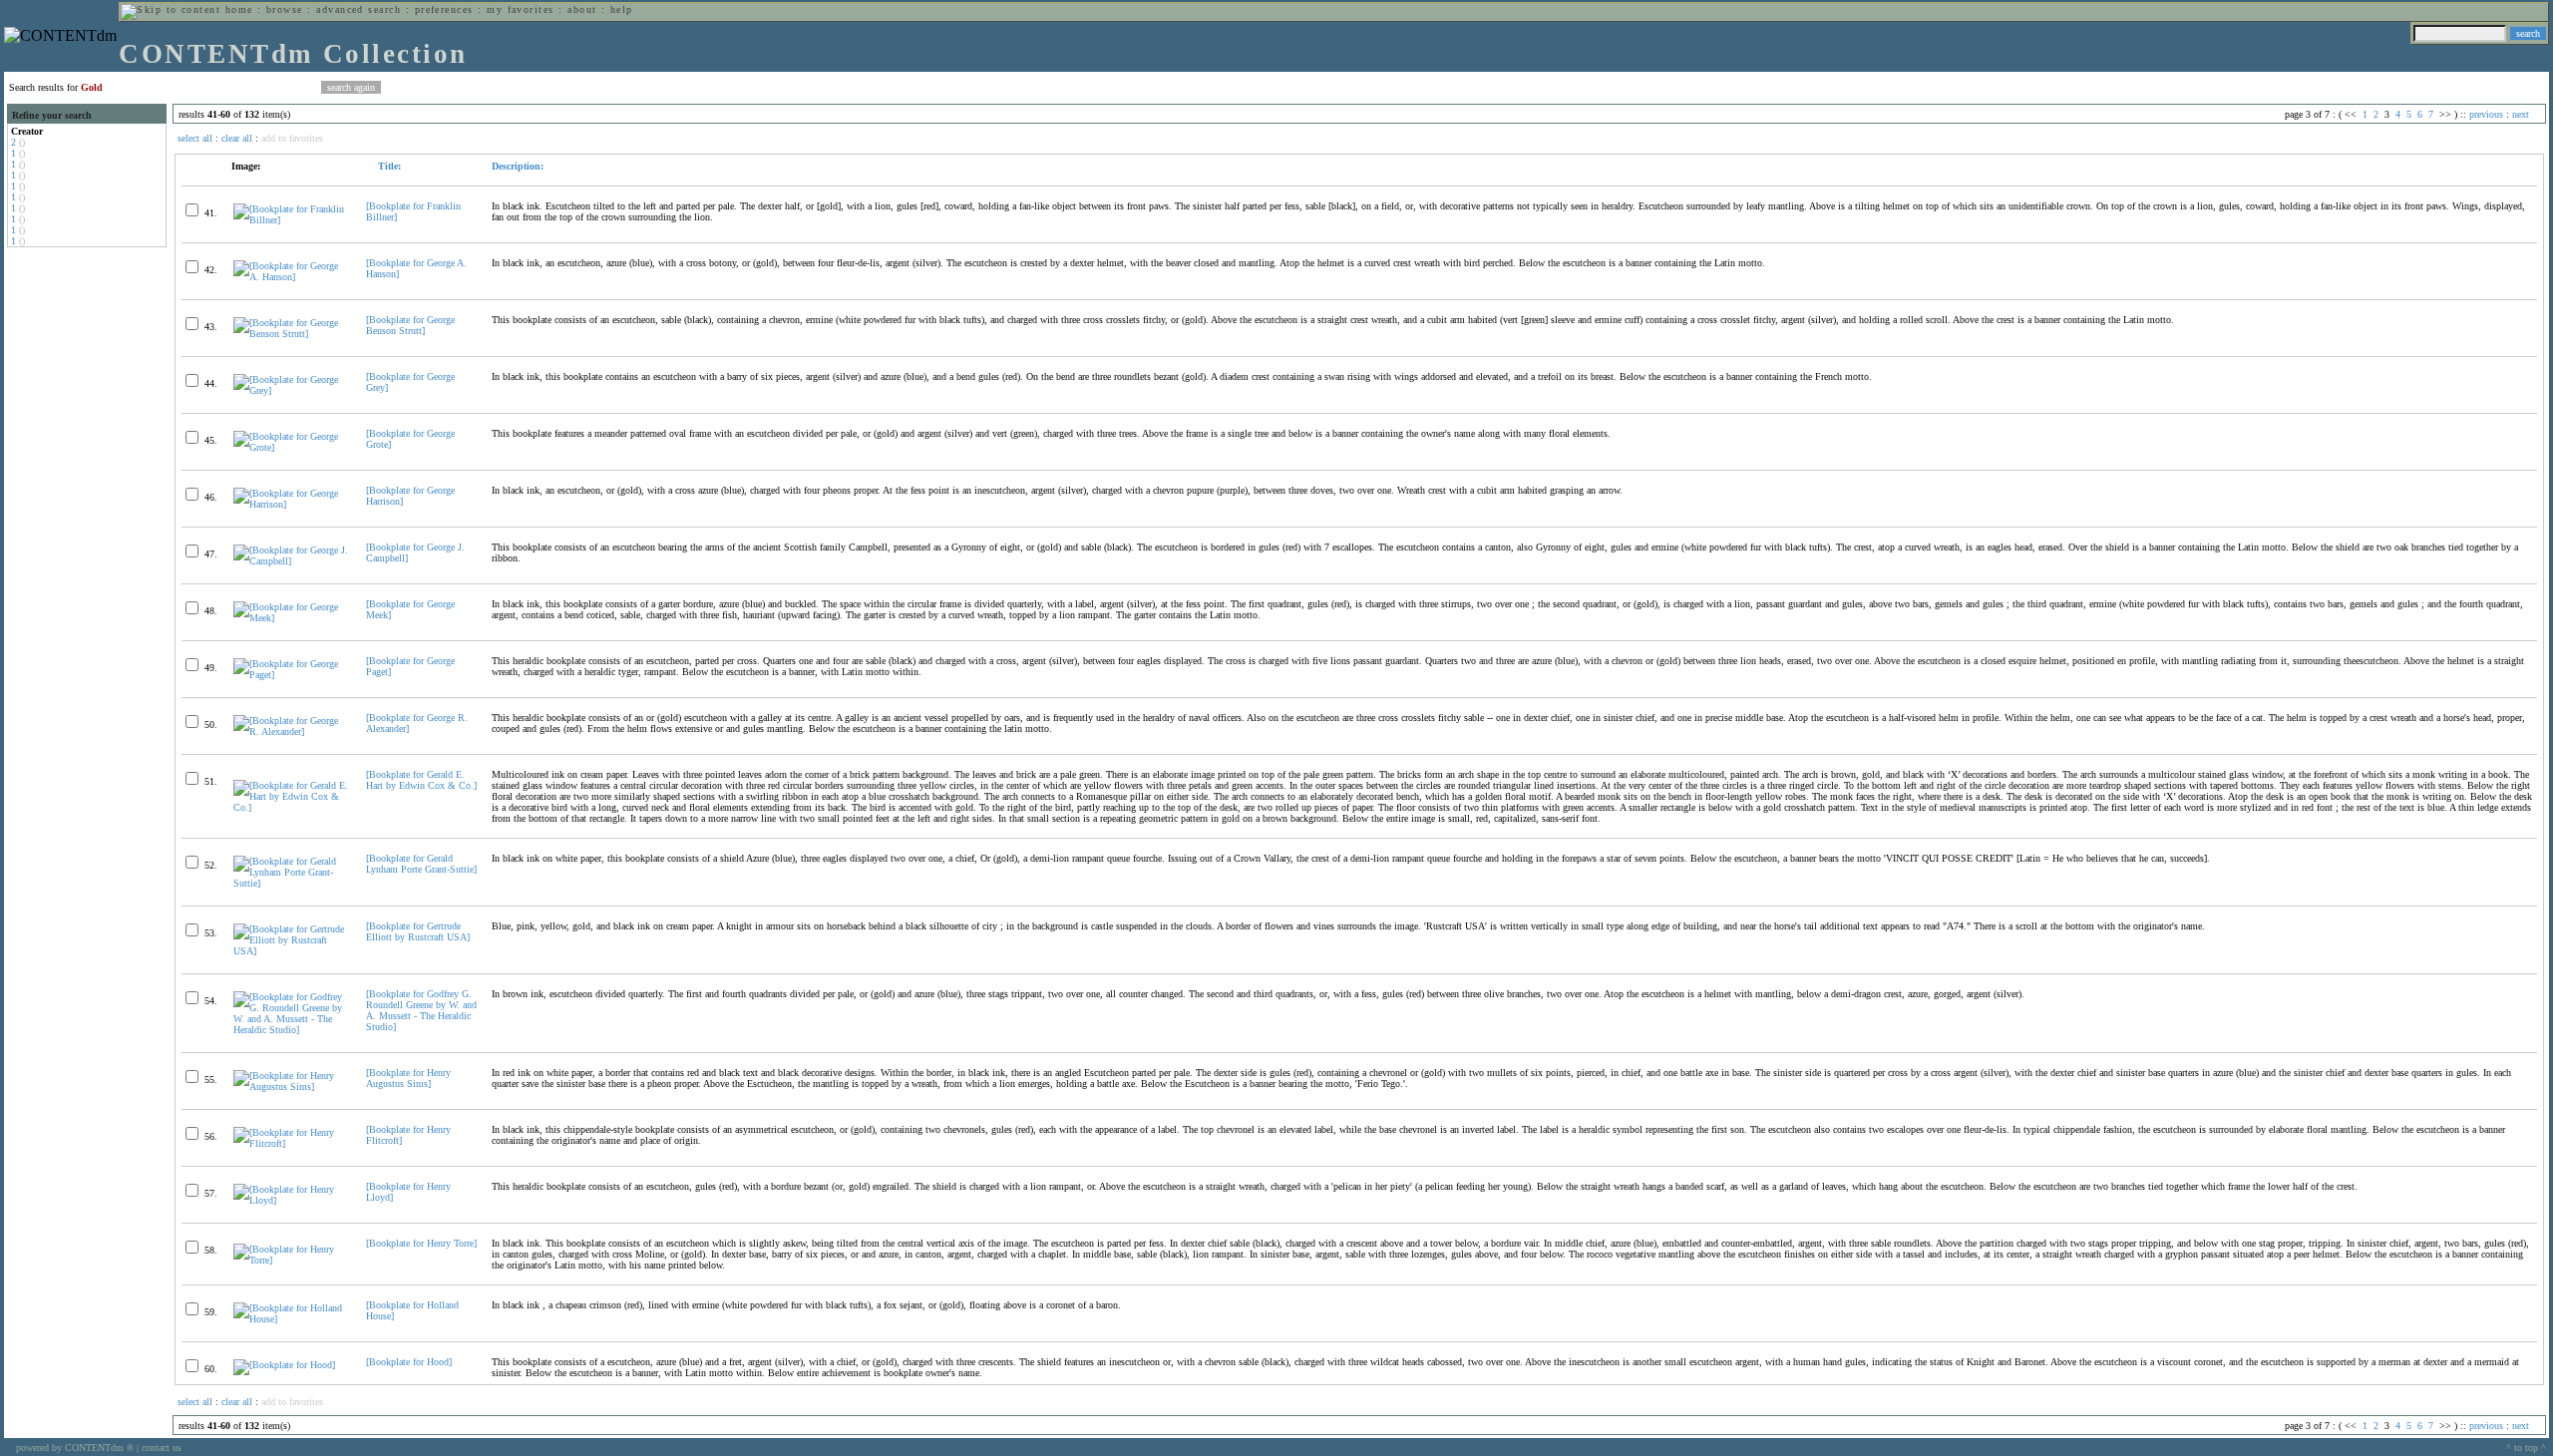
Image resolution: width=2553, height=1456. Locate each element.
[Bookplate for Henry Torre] (421, 1243)
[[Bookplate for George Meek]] (291, 618)
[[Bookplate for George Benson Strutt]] (291, 334)
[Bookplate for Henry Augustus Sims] (408, 1078)
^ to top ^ (2526, 1448)
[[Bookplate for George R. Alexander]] (291, 731)
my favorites (521, 9)
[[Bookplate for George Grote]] (291, 447)
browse (285, 9)
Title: (388, 166)
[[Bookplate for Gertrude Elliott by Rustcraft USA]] (291, 951)
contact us (162, 1448)
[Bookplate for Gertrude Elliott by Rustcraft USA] (418, 931)
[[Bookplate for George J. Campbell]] (291, 561)
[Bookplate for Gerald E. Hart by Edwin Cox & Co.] (421, 780)
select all (195, 138)
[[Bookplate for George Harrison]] (291, 504)
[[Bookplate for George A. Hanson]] (291, 277)
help (622, 9)
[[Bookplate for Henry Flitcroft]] (291, 1143)
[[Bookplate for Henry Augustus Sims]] (291, 1087)
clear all (237, 138)
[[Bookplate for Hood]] (284, 1365)
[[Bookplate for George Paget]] (291, 675)
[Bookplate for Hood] (409, 1362)
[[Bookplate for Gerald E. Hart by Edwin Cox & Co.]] (291, 807)
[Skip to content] (171, 9)
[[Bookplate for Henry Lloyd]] (291, 1200)
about (582, 9)
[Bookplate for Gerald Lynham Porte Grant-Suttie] (421, 864)
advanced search (359, 9)
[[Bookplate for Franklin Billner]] (291, 220)
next (2521, 114)
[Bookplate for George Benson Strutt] (410, 325)
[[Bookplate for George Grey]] (291, 390)
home (239, 9)
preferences (444, 9)
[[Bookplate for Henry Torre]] (291, 1260)
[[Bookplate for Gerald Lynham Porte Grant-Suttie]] (291, 883)
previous (2486, 114)
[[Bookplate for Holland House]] (291, 1319)
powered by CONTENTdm (75, 1448)
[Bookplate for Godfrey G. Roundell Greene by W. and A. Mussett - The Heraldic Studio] (421, 1010)
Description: (518, 166)
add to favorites (292, 138)
